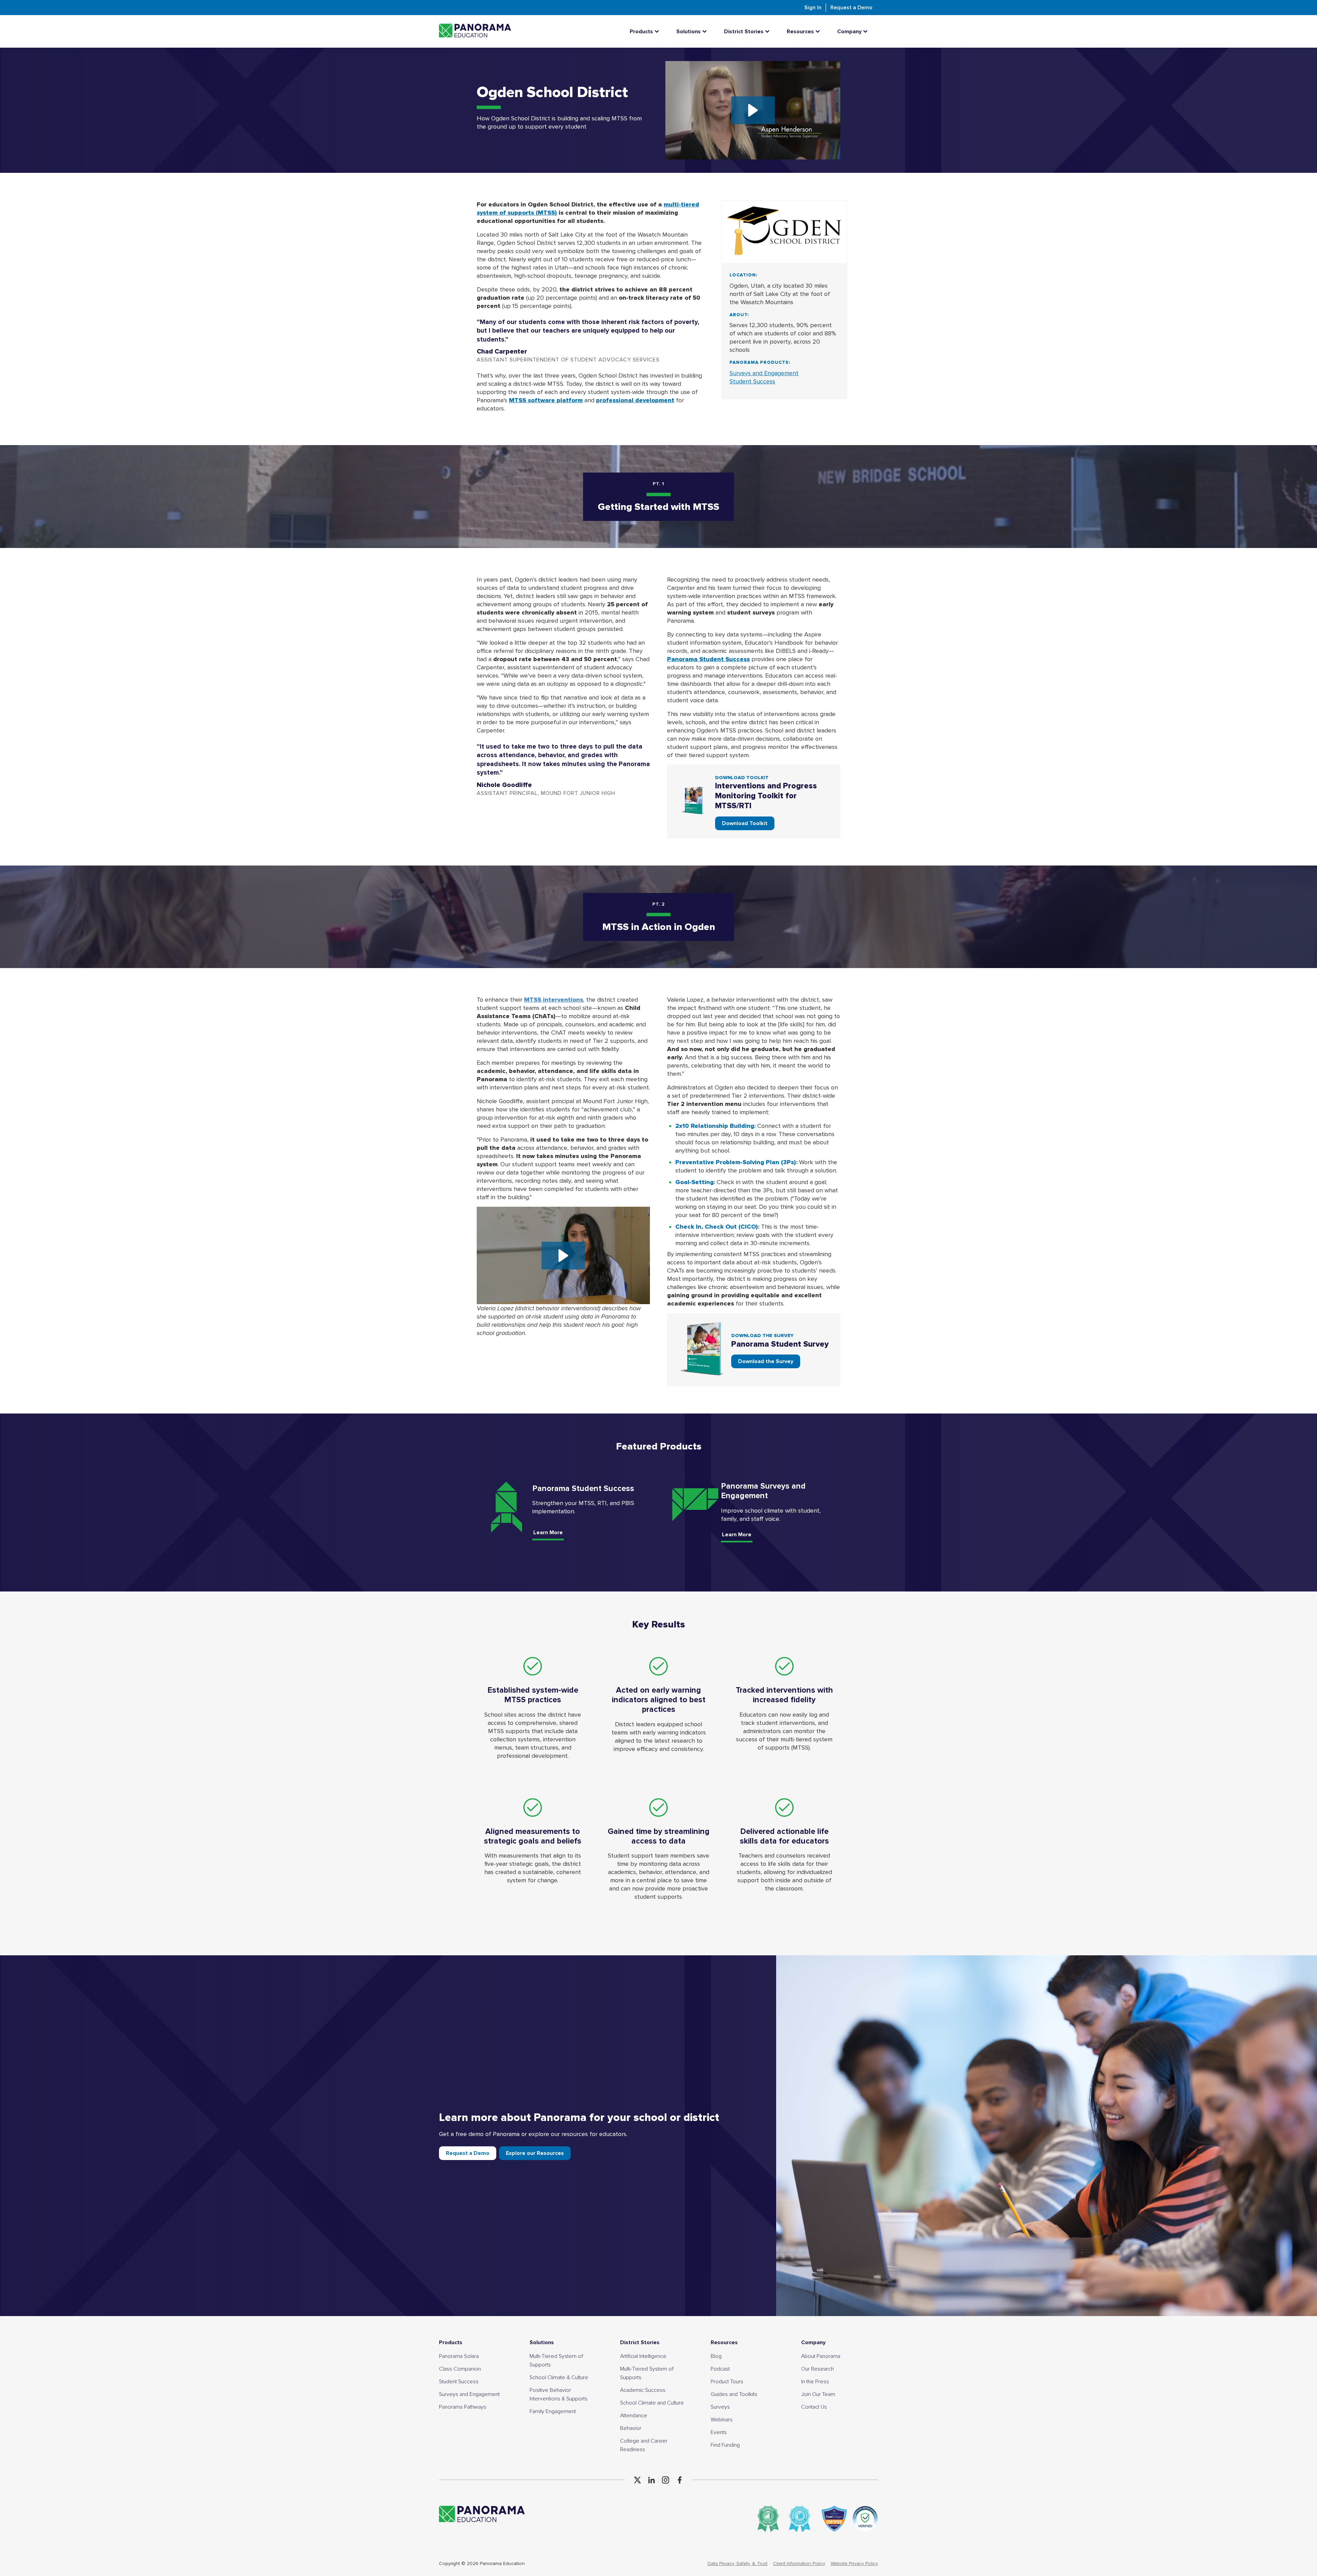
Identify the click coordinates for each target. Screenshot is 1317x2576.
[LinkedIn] (651, 2480)
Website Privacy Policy (854, 2563)
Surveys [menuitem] (720, 2407)
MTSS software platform (546, 400)
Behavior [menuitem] (631, 2428)
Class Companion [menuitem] (460, 2369)
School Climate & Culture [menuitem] (559, 2377)
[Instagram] (666, 2480)
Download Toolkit (745, 823)
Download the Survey (766, 1361)
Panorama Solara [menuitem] (459, 2356)
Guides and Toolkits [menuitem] (734, 2394)
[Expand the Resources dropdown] (819, 31)
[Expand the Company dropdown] (867, 31)
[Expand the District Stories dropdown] (769, 31)
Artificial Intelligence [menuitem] (643, 2356)
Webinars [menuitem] (722, 2420)
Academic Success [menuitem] (643, 2390)
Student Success (752, 381)
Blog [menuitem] (716, 2356)
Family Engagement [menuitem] (553, 2411)
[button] (753, 110)
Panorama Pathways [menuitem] (463, 2407)
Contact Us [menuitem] (814, 2407)
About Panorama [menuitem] (821, 2356)
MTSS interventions (554, 1000)
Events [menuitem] (719, 2432)
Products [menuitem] (451, 2342)
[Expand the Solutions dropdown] (706, 31)
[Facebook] (680, 2480)
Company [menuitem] (813, 2342)
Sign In (813, 8)
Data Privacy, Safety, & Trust (738, 2563)
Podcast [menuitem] (720, 2369)
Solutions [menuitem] (542, 2342)
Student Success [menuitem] (459, 2382)
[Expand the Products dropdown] (658, 31)
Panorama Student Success (708, 659)
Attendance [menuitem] (634, 2416)
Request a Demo (851, 8)
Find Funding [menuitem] (725, 2445)
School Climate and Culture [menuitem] (652, 2403)
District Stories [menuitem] (640, 2342)
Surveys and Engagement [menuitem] (469, 2394)
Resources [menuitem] (724, 2342)
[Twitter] (637, 2480)
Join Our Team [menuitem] (818, 2394)
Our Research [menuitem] (817, 2369)
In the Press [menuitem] (815, 2382)
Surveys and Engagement (764, 373)
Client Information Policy (799, 2563)
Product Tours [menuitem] (727, 2382)
